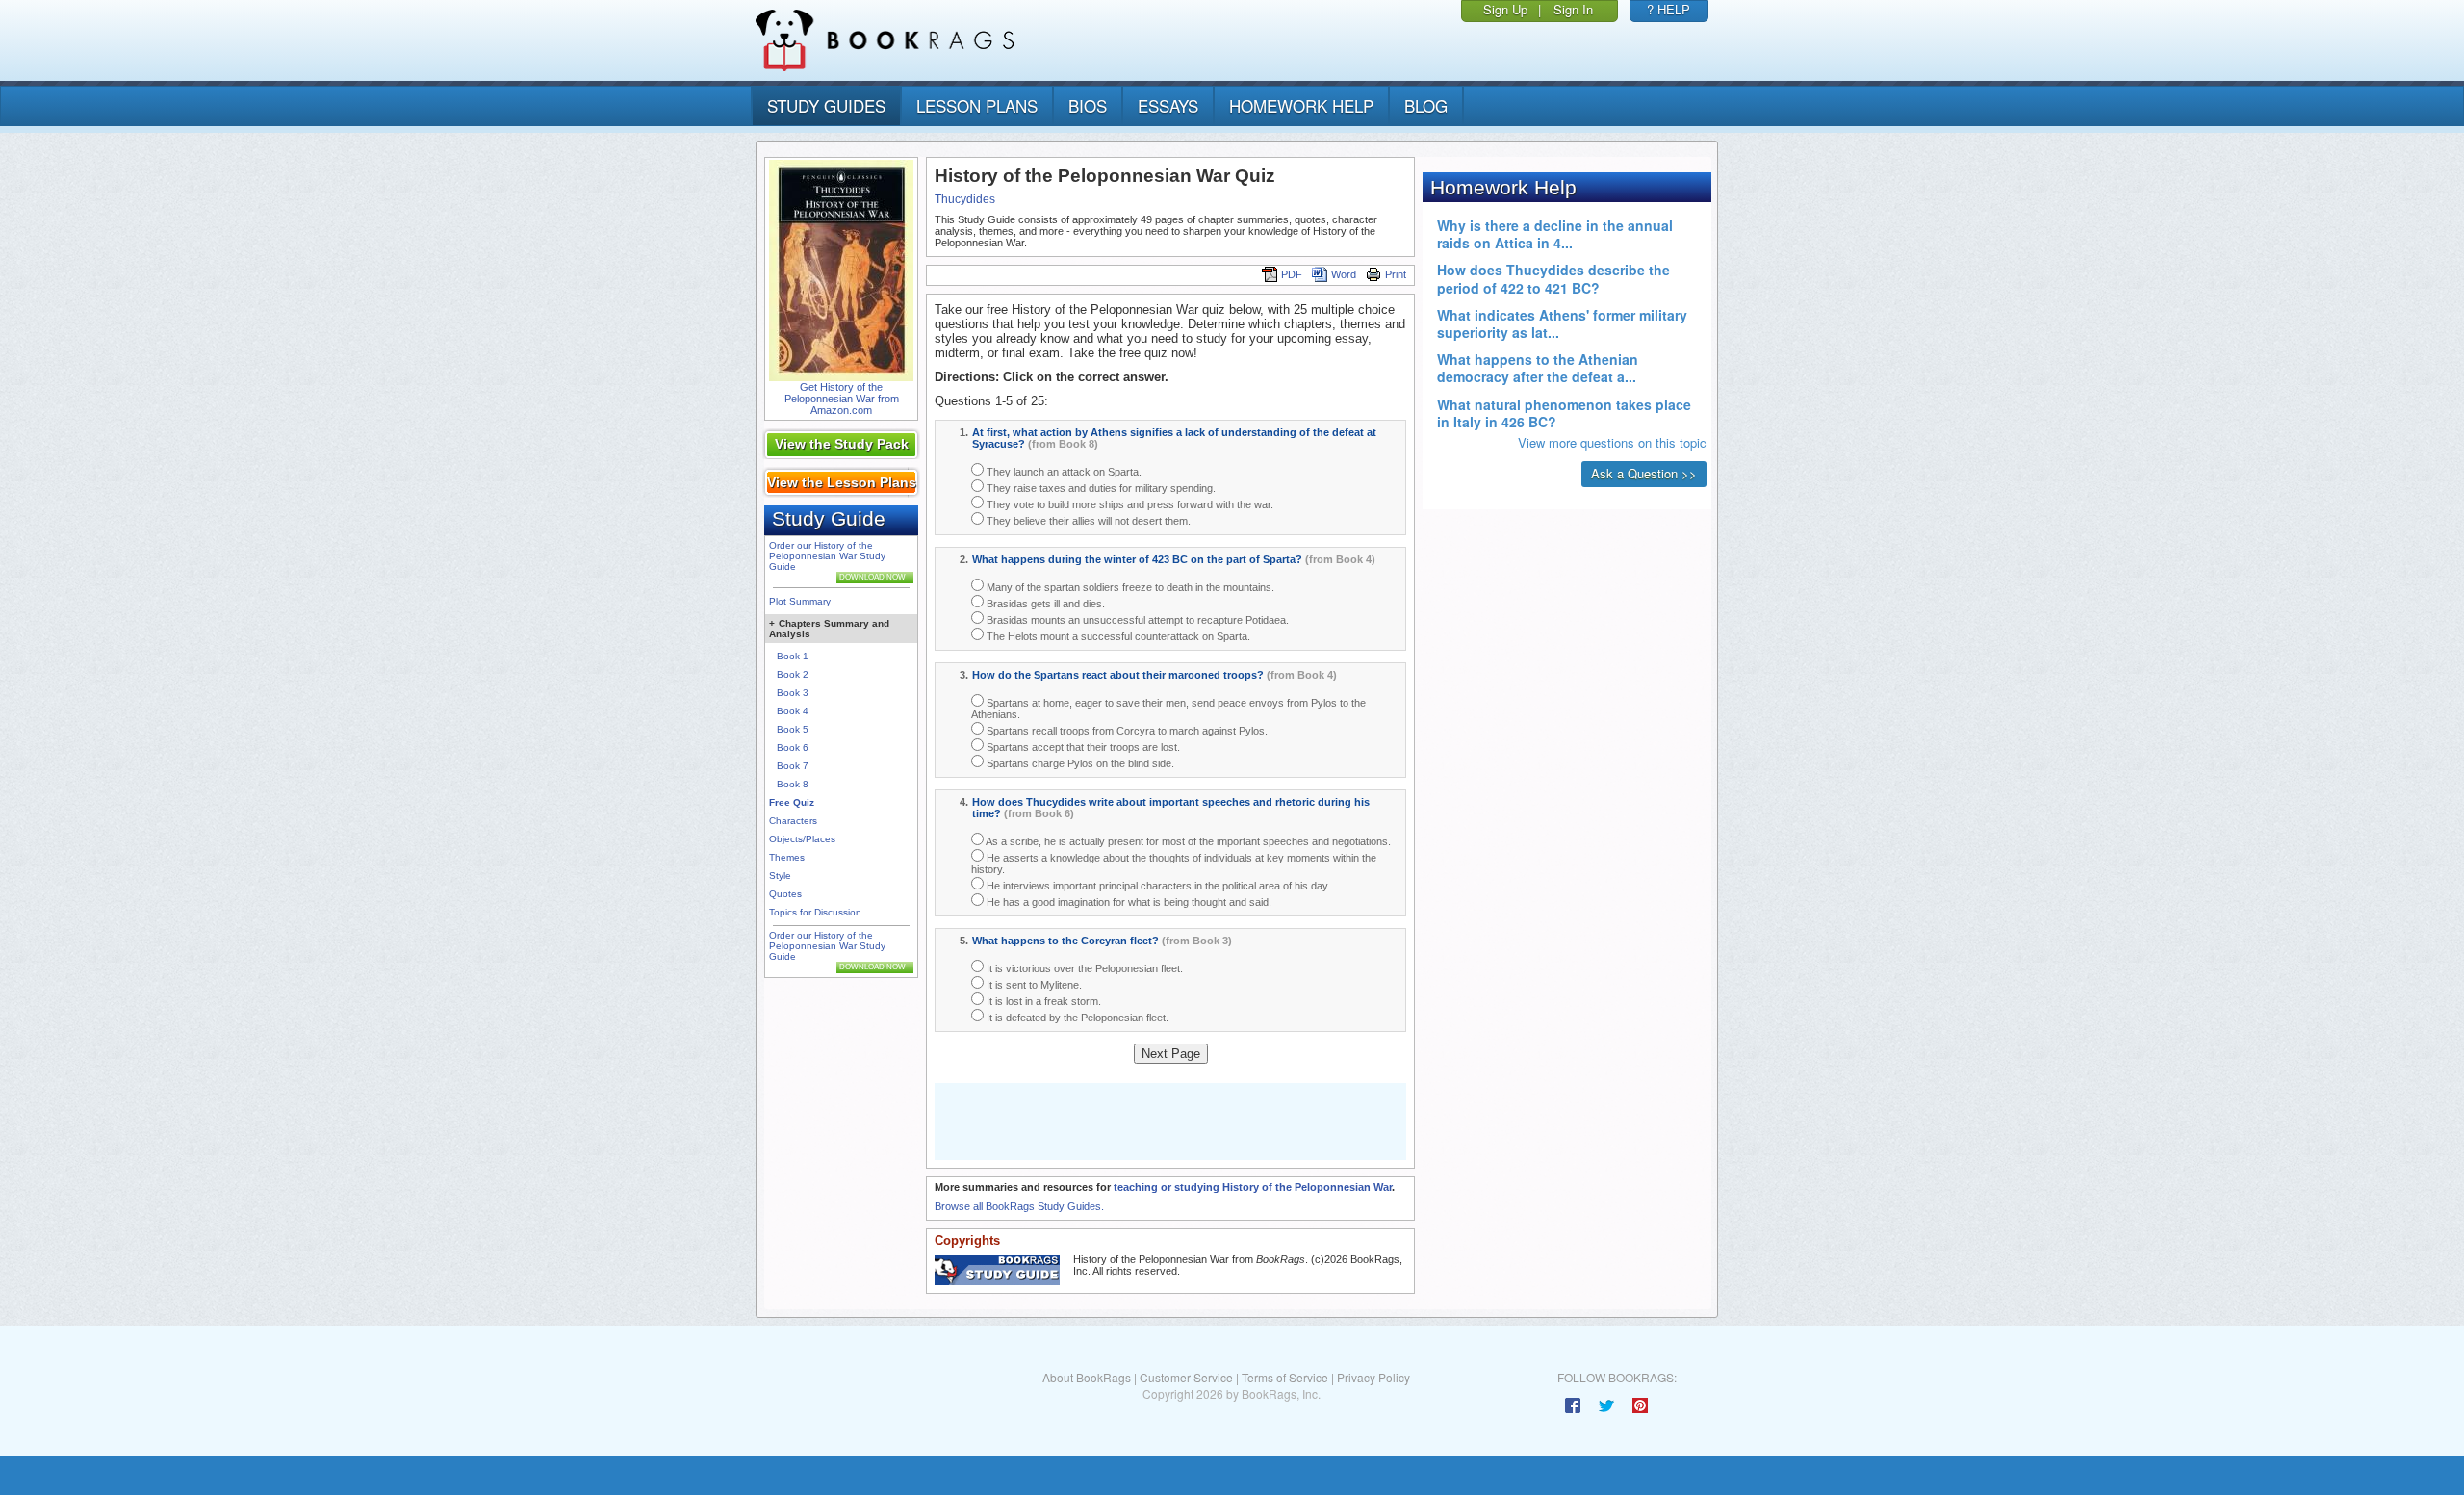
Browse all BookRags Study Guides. (1019, 1206)
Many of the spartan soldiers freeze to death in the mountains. (1129, 587)
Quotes (785, 894)
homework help (1301, 105)
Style (780, 876)
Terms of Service (1285, 1377)
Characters (793, 821)
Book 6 (793, 747)
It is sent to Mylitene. (1033, 985)
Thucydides (965, 199)
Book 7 (793, 766)
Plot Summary (800, 601)
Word (1344, 274)
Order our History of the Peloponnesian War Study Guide (827, 556)
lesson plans (977, 105)
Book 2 (793, 674)
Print (1396, 274)
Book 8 (793, 784)
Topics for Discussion (815, 912)
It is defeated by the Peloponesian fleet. (1076, 1018)
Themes (787, 857)
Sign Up (1505, 9)
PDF (1292, 274)
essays (1168, 105)
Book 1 (793, 656)
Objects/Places (802, 839)
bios (1088, 105)
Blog (1426, 105)
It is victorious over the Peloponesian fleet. (1083, 968)
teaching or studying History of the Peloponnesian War (1253, 1187)
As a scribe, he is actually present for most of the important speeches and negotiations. (1187, 841)
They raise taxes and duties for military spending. (1100, 488)
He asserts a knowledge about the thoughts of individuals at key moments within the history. (1174, 863)
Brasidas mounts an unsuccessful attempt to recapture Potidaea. (1136, 620)
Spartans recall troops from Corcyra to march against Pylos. (1126, 731)
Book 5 (793, 729)
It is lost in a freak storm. (1042, 1001)
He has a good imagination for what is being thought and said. (1128, 902)
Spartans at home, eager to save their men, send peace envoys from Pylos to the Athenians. (1168, 709)
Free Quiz (792, 802)
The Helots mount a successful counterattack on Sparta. (1117, 636)
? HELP (1668, 9)
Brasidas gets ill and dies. (1044, 604)
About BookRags (1087, 1377)
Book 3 (793, 693)
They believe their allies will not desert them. (1087, 521)
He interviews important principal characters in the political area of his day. (1157, 886)
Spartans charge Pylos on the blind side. (1079, 763)
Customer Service (1186, 1377)
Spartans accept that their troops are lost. (1082, 747)
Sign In (1573, 9)
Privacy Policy (1373, 1377)
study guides (826, 105)
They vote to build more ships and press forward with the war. (1129, 504)
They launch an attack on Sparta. (1063, 472)
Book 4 (793, 711)
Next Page (1171, 1054)
